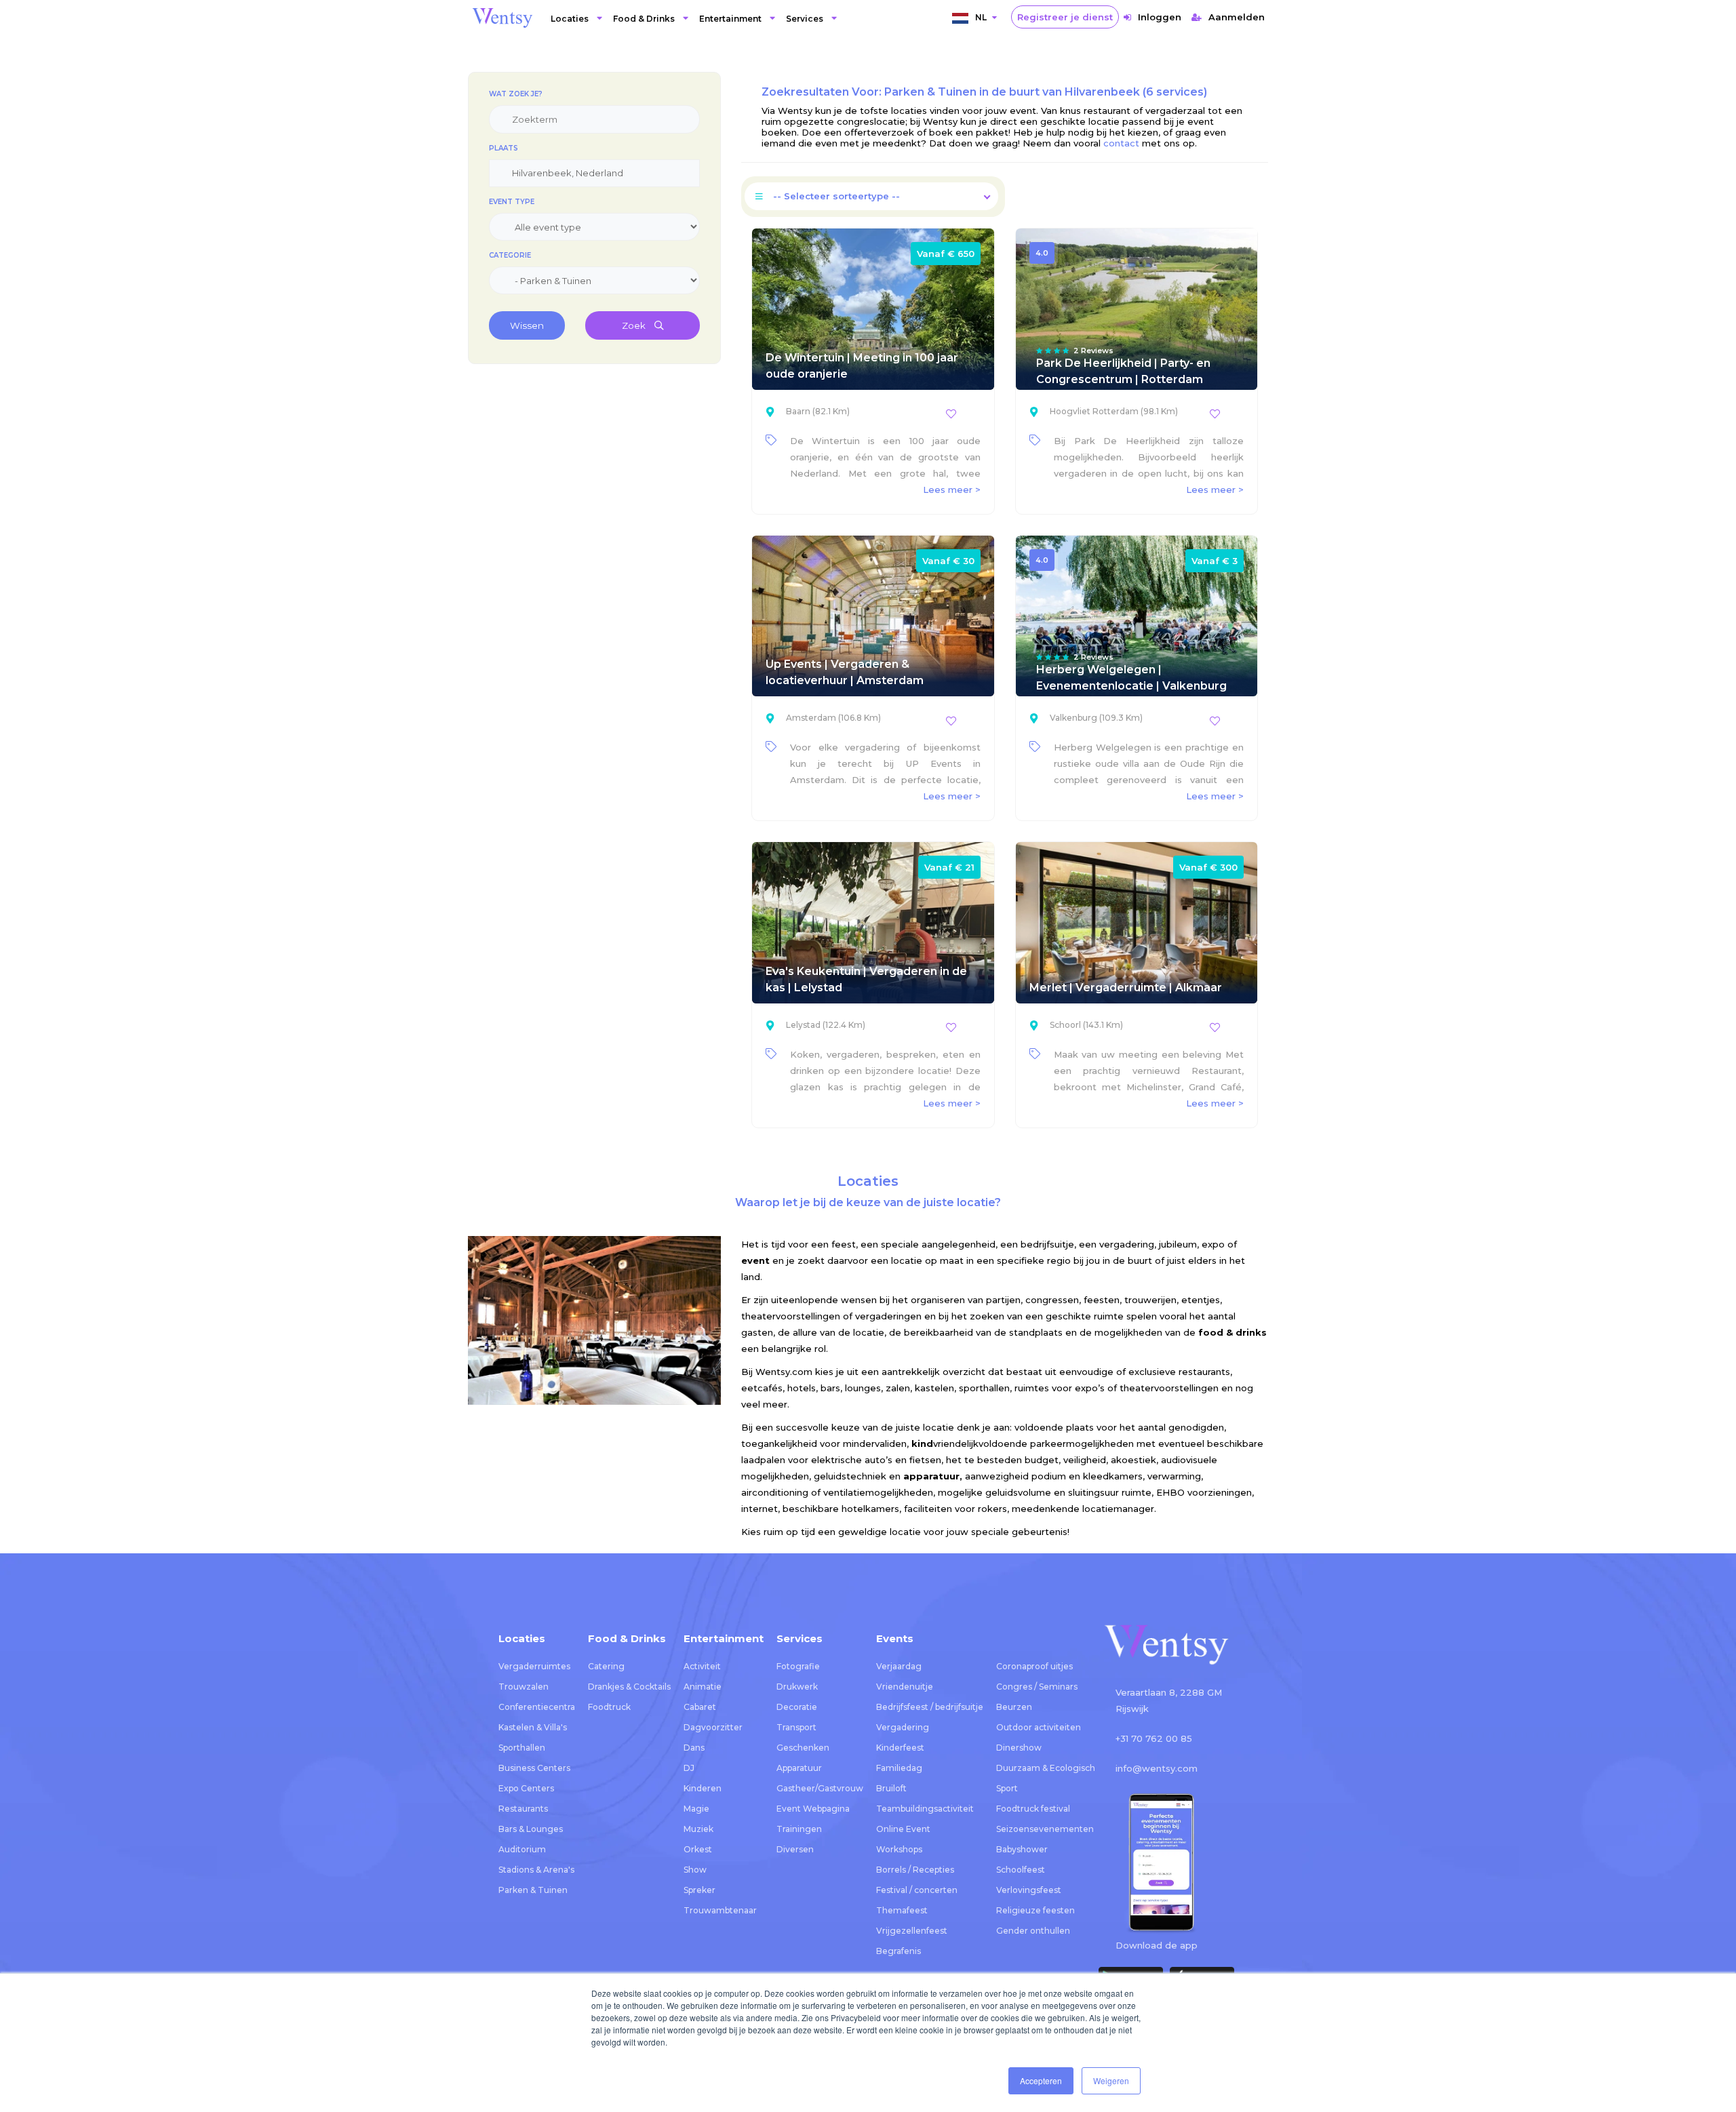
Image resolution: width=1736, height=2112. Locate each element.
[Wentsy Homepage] (502, 17)
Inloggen (1160, 17)
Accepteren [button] (1041, 2080)
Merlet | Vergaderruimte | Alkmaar (1126, 988)
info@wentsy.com (1157, 1768)
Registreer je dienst (1065, 17)
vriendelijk (945, 1443)
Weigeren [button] (1111, 2080)
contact (1121, 143)
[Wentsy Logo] (1166, 1646)
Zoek (635, 325)
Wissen (527, 325)
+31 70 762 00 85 (1154, 1738)
